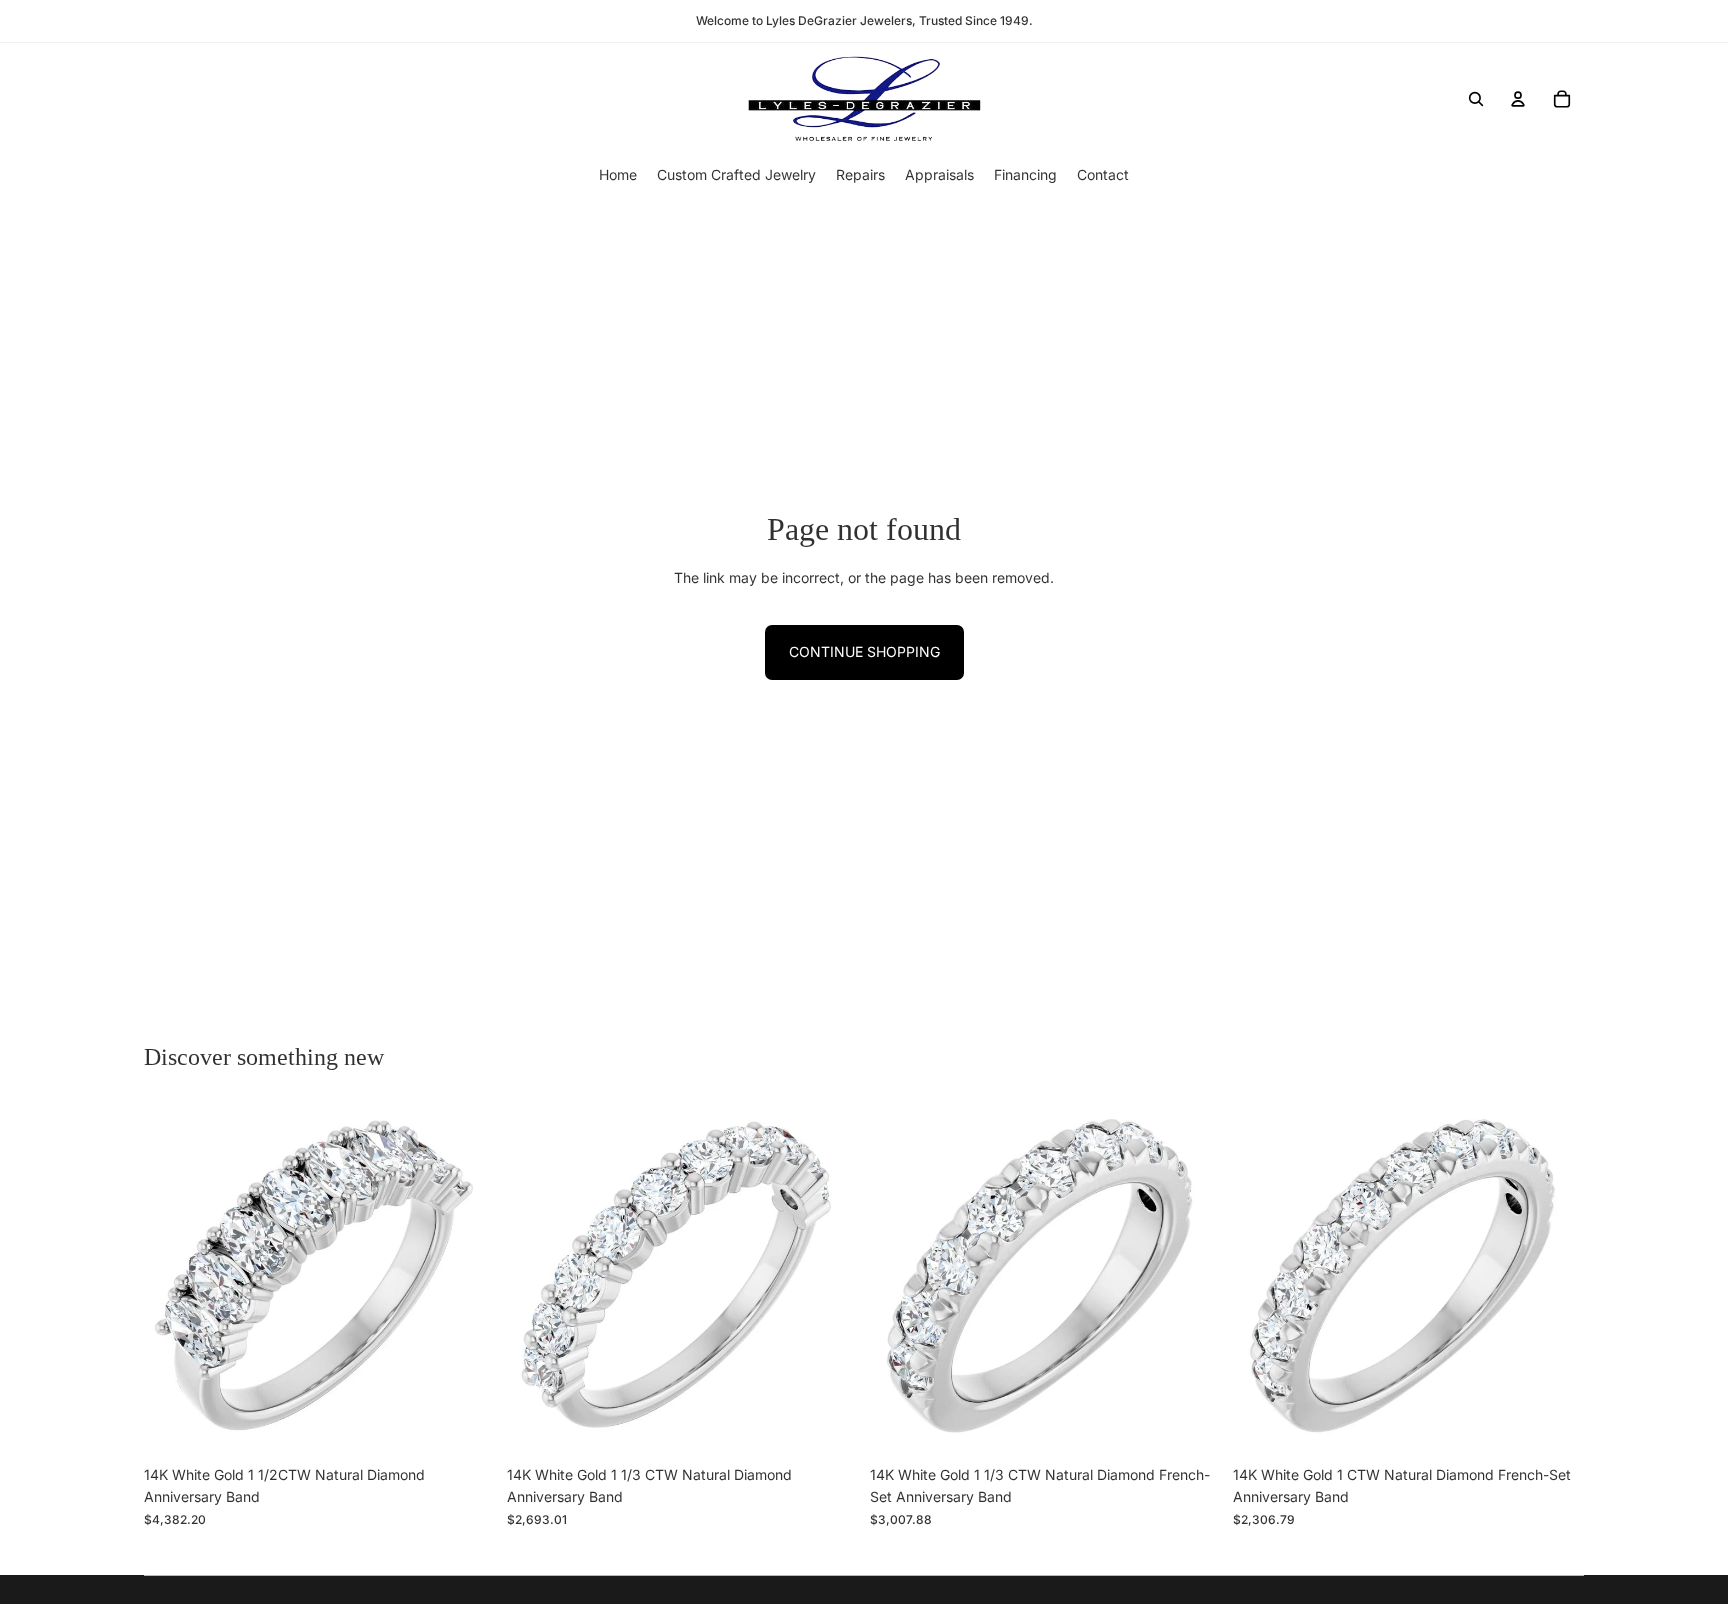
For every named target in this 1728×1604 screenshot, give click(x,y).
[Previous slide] (174, 1280)
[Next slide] (465, 1280)
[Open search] (1476, 99)
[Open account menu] (1518, 99)
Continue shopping (864, 651)
